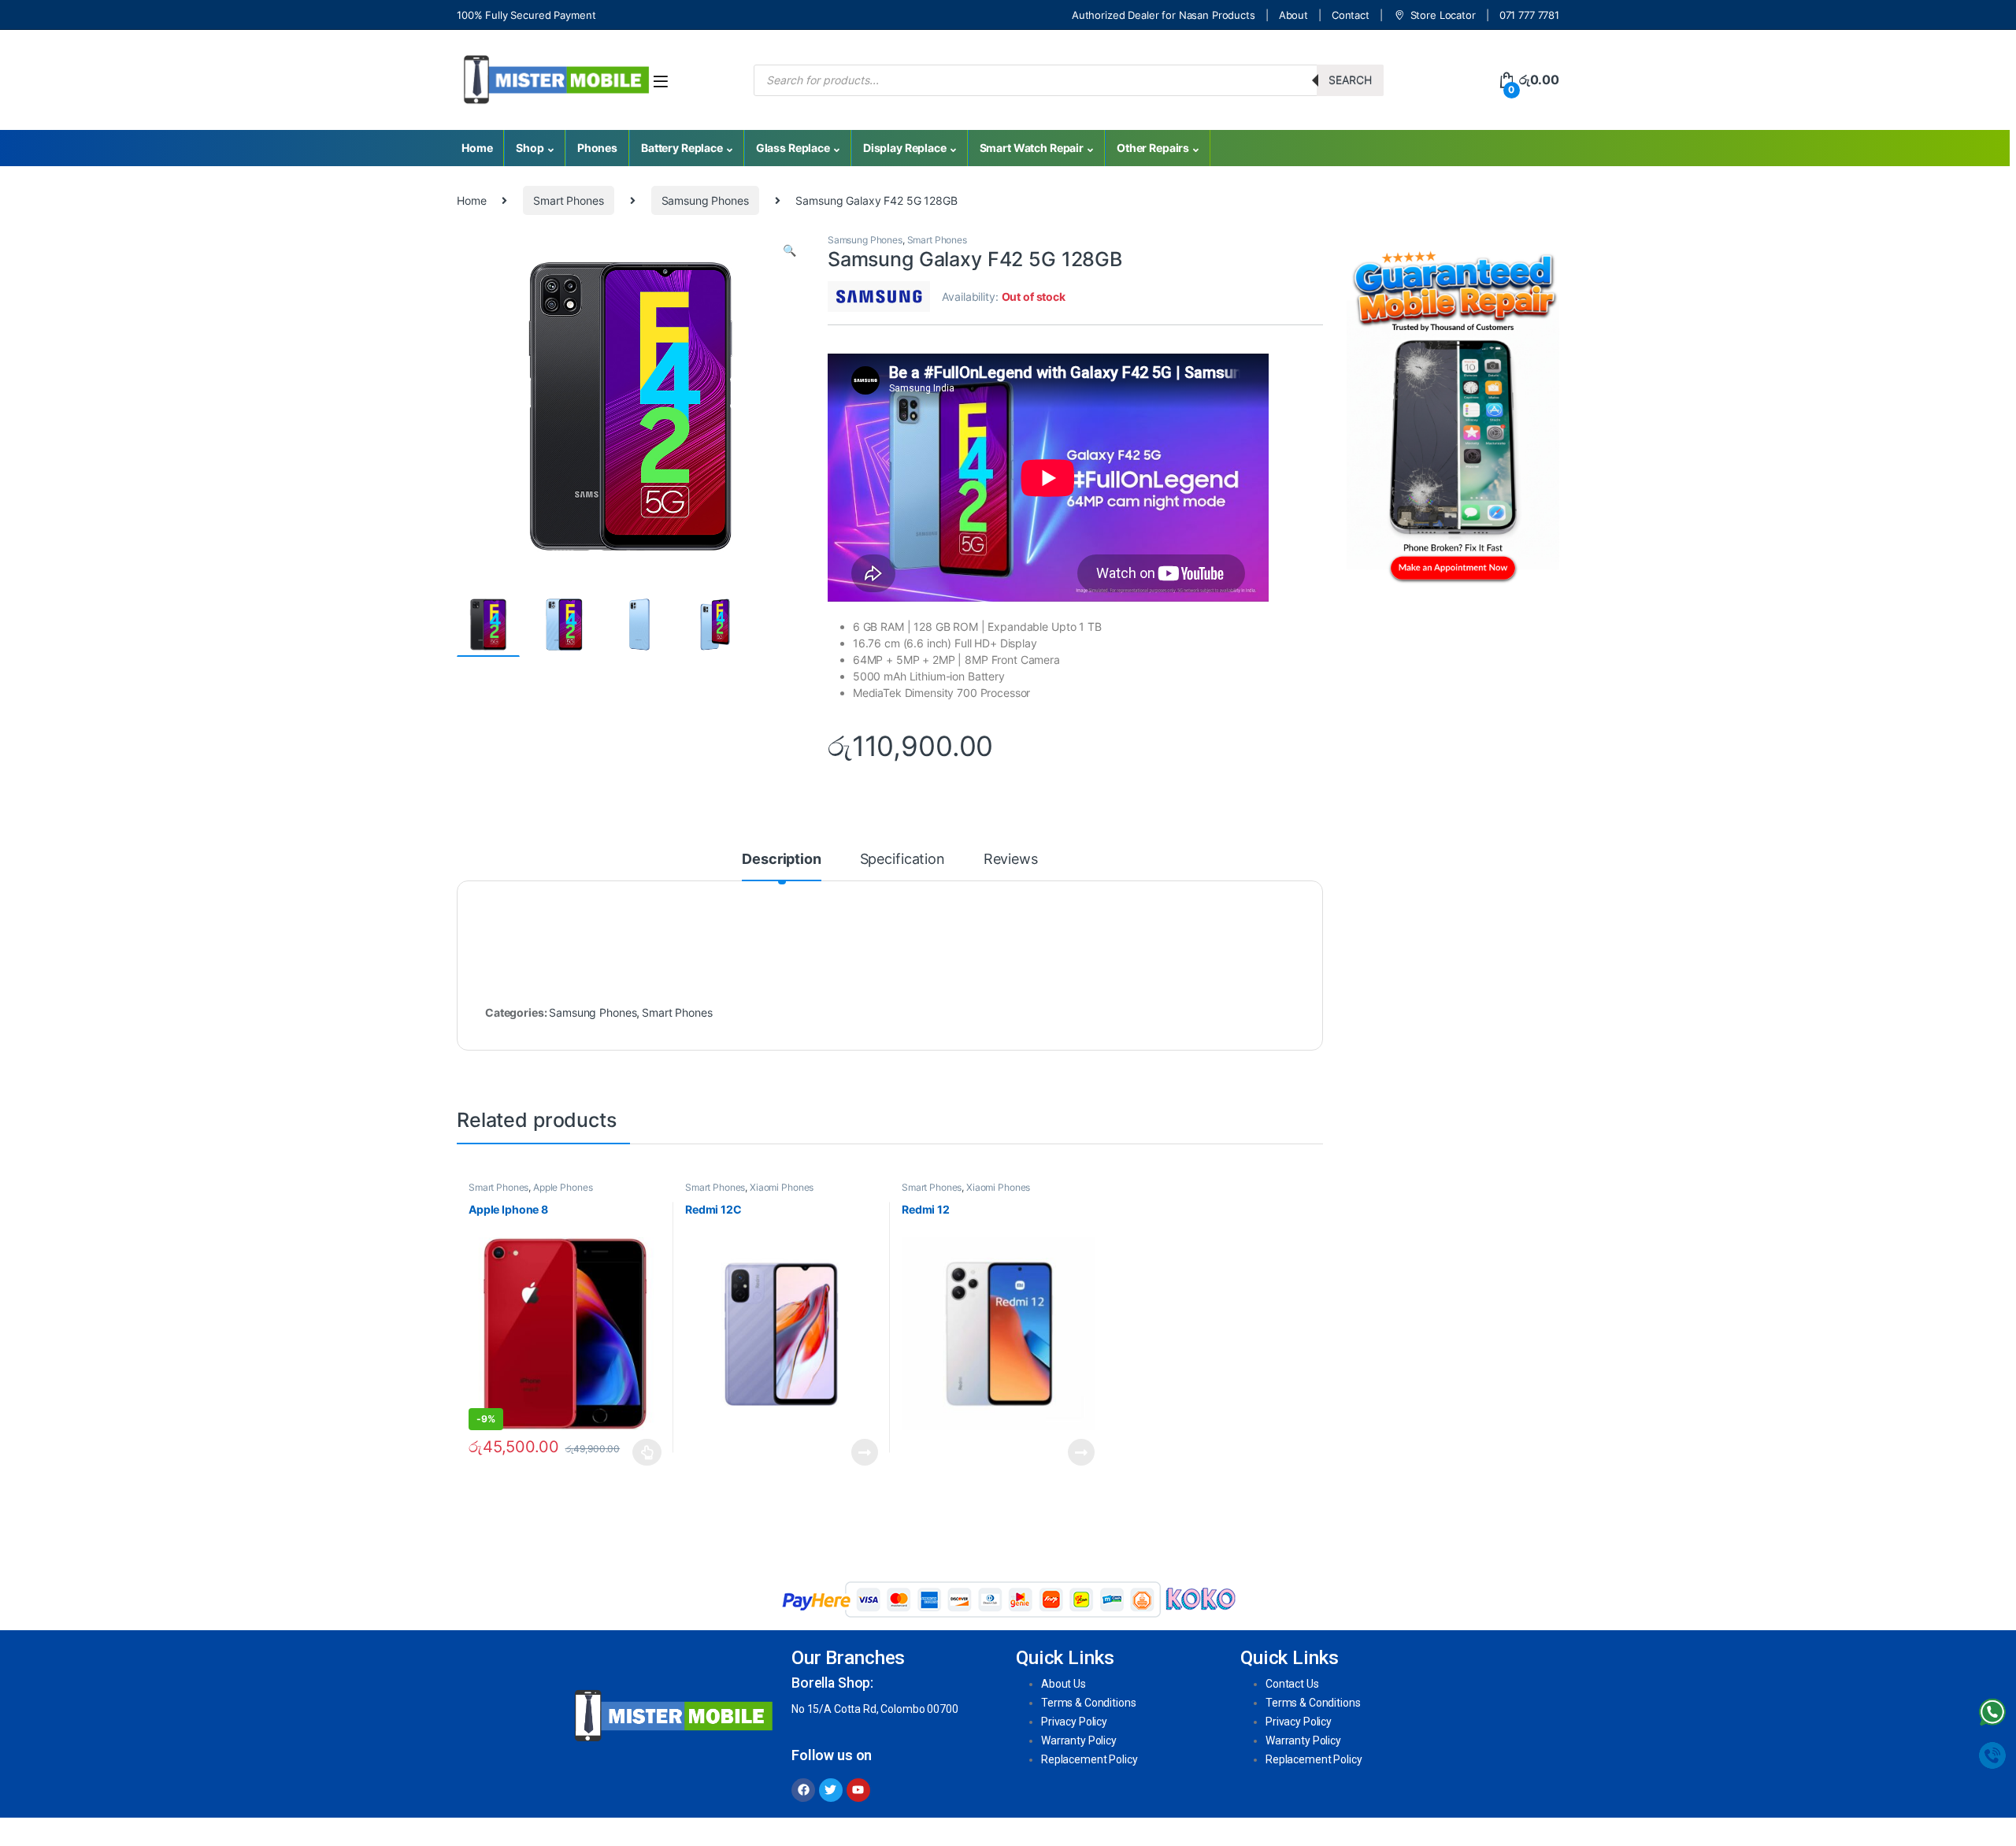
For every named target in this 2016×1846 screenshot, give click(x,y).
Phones (597, 148)
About (1293, 15)
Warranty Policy (1079, 1740)
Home (477, 148)
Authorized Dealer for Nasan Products (1164, 15)
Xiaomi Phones (782, 1187)
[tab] (781, 866)
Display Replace (905, 148)
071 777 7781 (1529, 15)
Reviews (1011, 860)
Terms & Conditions (1088, 1703)
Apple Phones (563, 1187)
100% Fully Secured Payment (526, 15)
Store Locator (1443, 15)
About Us (1064, 1684)
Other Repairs (1153, 148)
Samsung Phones (705, 200)
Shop (530, 148)
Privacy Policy (1074, 1722)
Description (781, 860)
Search (1350, 80)
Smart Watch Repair (1032, 148)
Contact (1351, 15)
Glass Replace (793, 148)
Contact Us (1292, 1684)
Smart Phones (568, 200)
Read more (865, 1452)
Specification (902, 860)
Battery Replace (682, 148)
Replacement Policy (1089, 1759)
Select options (643, 1452)
